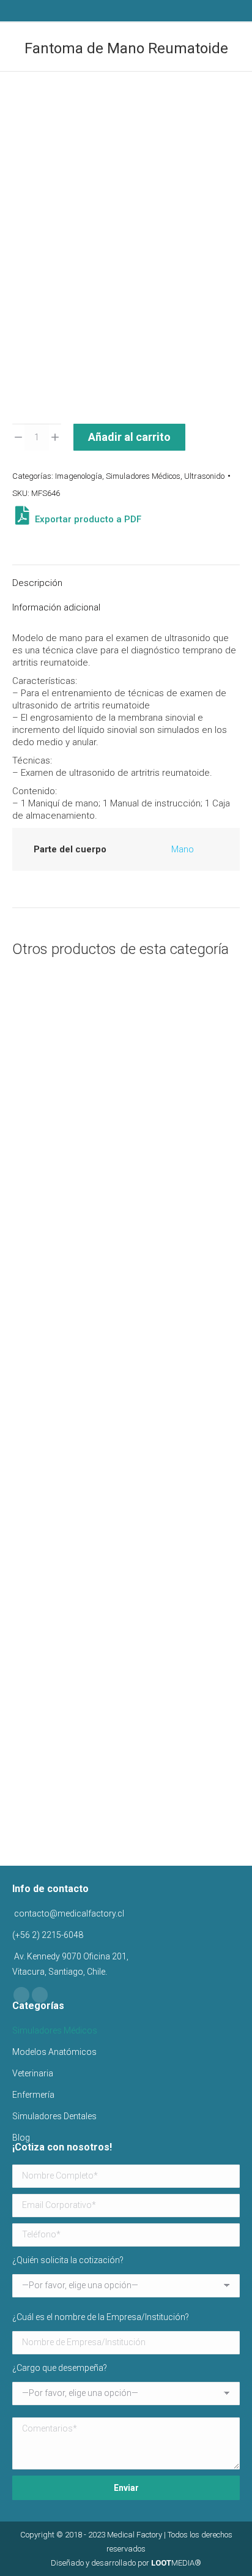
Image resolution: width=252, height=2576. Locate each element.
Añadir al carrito (129, 437)
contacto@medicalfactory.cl (68, 1913)
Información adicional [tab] (56, 607)
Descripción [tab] (37, 583)
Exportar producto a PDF (87, 519)
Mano (183, 849)
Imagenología (79, 476)
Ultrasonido (204, 476)
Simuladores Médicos (143, 476)
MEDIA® (176, 2563)
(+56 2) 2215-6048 (48, 1935)
